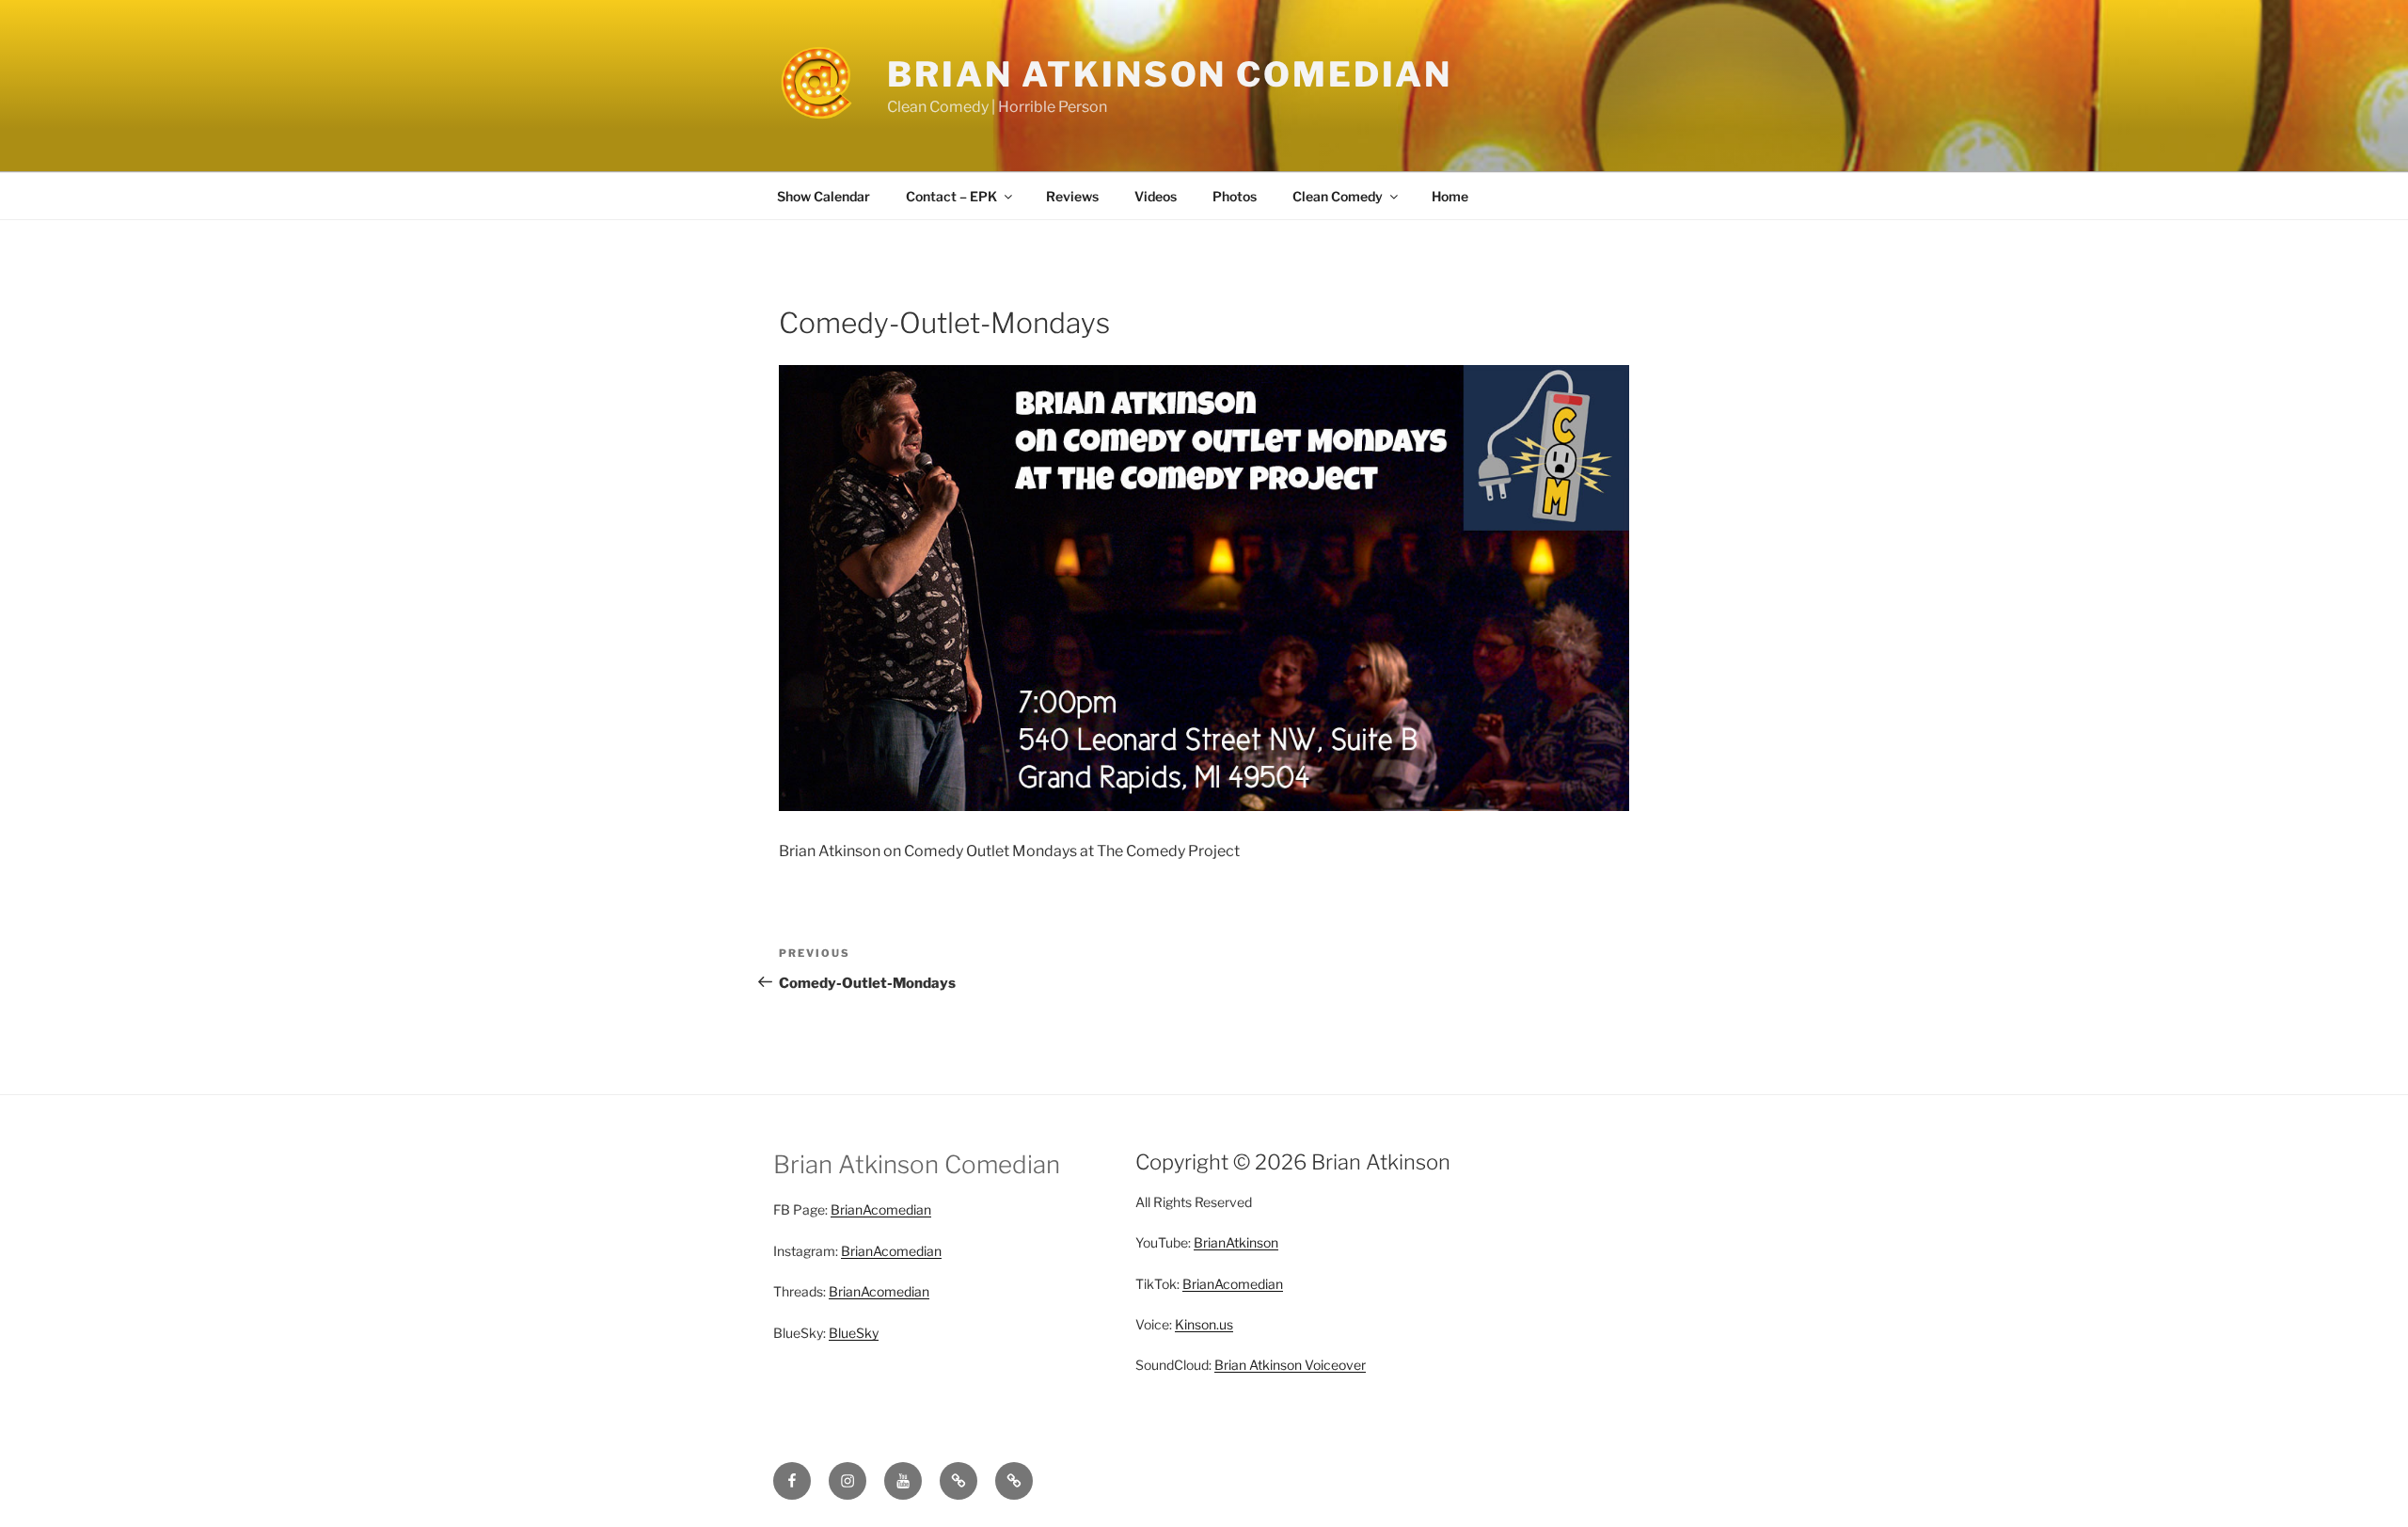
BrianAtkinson (1236, 1242)
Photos (1235, 196)
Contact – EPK (951, 196)
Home (1450, 196)
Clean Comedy (1338, 196)
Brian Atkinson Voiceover (1290, 1365)
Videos (1156, 196)
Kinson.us (1204, 1324)
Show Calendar (824, 196)
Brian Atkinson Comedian (1170, 74)
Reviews (1072, 196)
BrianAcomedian (881, 1209)
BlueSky (854, 1333)
